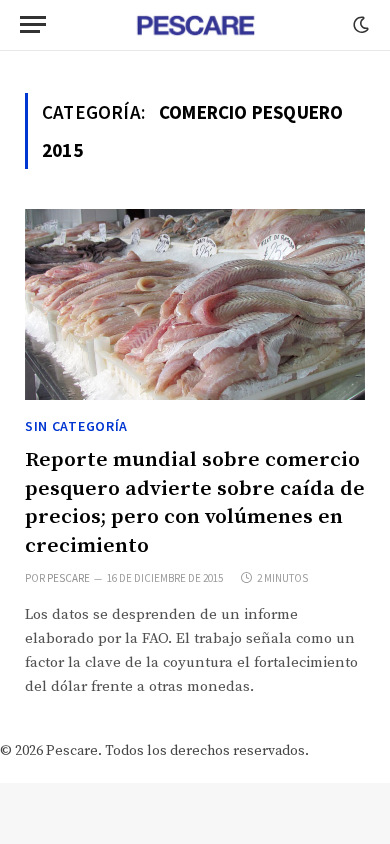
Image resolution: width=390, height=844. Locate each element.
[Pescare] (195, 25)
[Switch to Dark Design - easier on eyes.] (359, 25)
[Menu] (33, 24)
